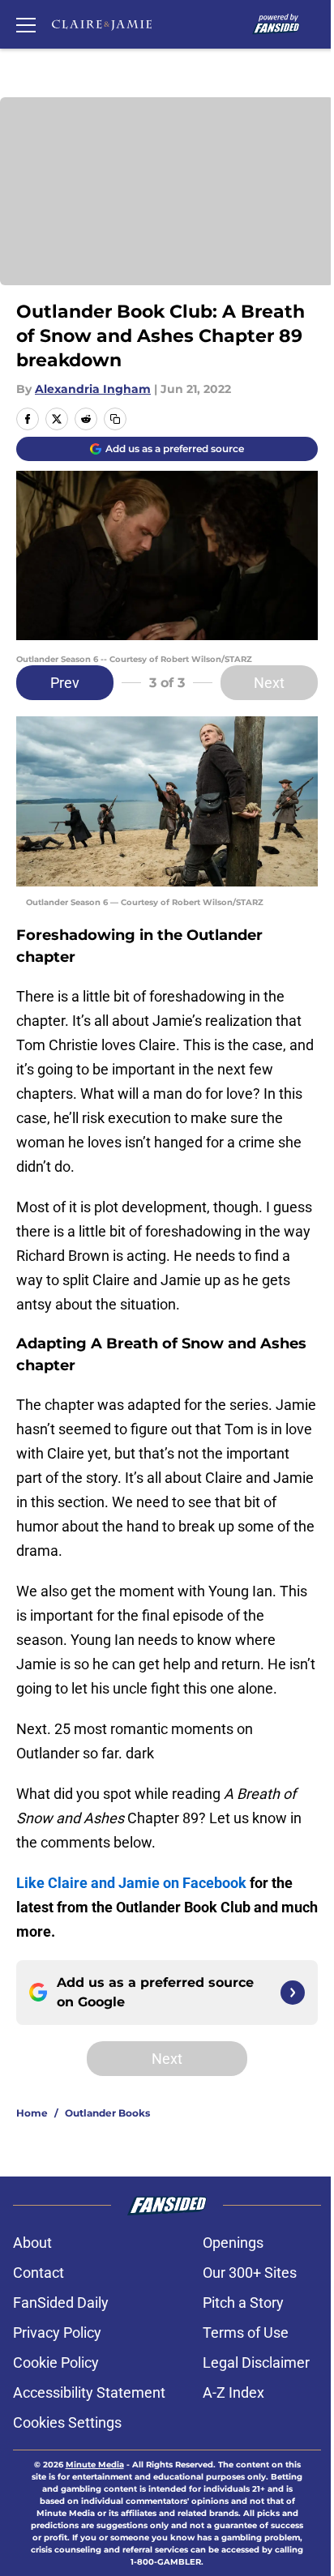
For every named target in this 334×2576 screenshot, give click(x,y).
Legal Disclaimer (256, 2362)
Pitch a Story (243, 2303)
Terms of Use (246, 2332)
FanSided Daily (61, 2303)
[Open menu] (26, 24)
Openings (233, 2243)
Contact (39, 2273)
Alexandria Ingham (93, 389)
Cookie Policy (56, 2362)
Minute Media (95, 2465)
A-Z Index (233, 2392)
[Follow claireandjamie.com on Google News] (293, 1993)
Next (269, 683)
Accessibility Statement (89, 2392)
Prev (65, 683)
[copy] (115, 419)
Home (32, 2113)
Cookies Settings (67, 2422)
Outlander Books (107, 2113)
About (32, 2243)
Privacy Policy (57, 2332)
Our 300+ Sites (250, 2273)
